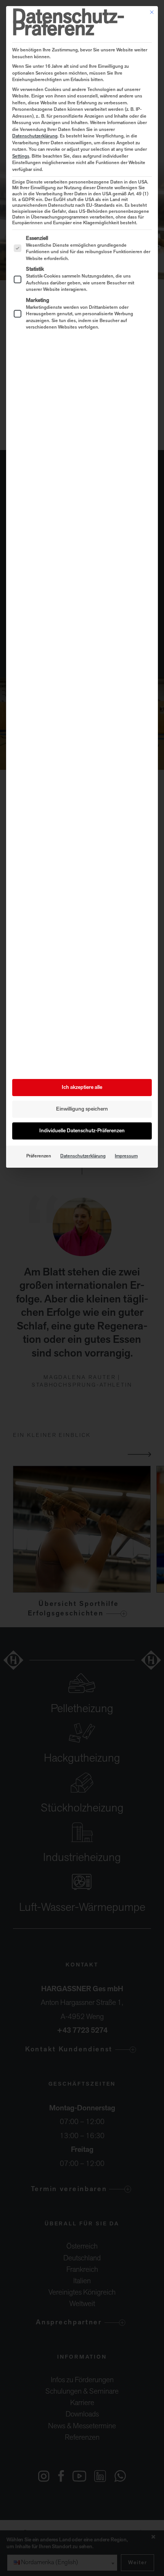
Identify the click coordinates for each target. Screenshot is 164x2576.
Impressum (126, 1156)
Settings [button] (21, 156)
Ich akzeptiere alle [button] (82, 1088)
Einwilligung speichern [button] (82, 1109)
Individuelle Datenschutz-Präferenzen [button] (82, 1131)
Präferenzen (39, 1156)
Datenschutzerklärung (35, 136)
